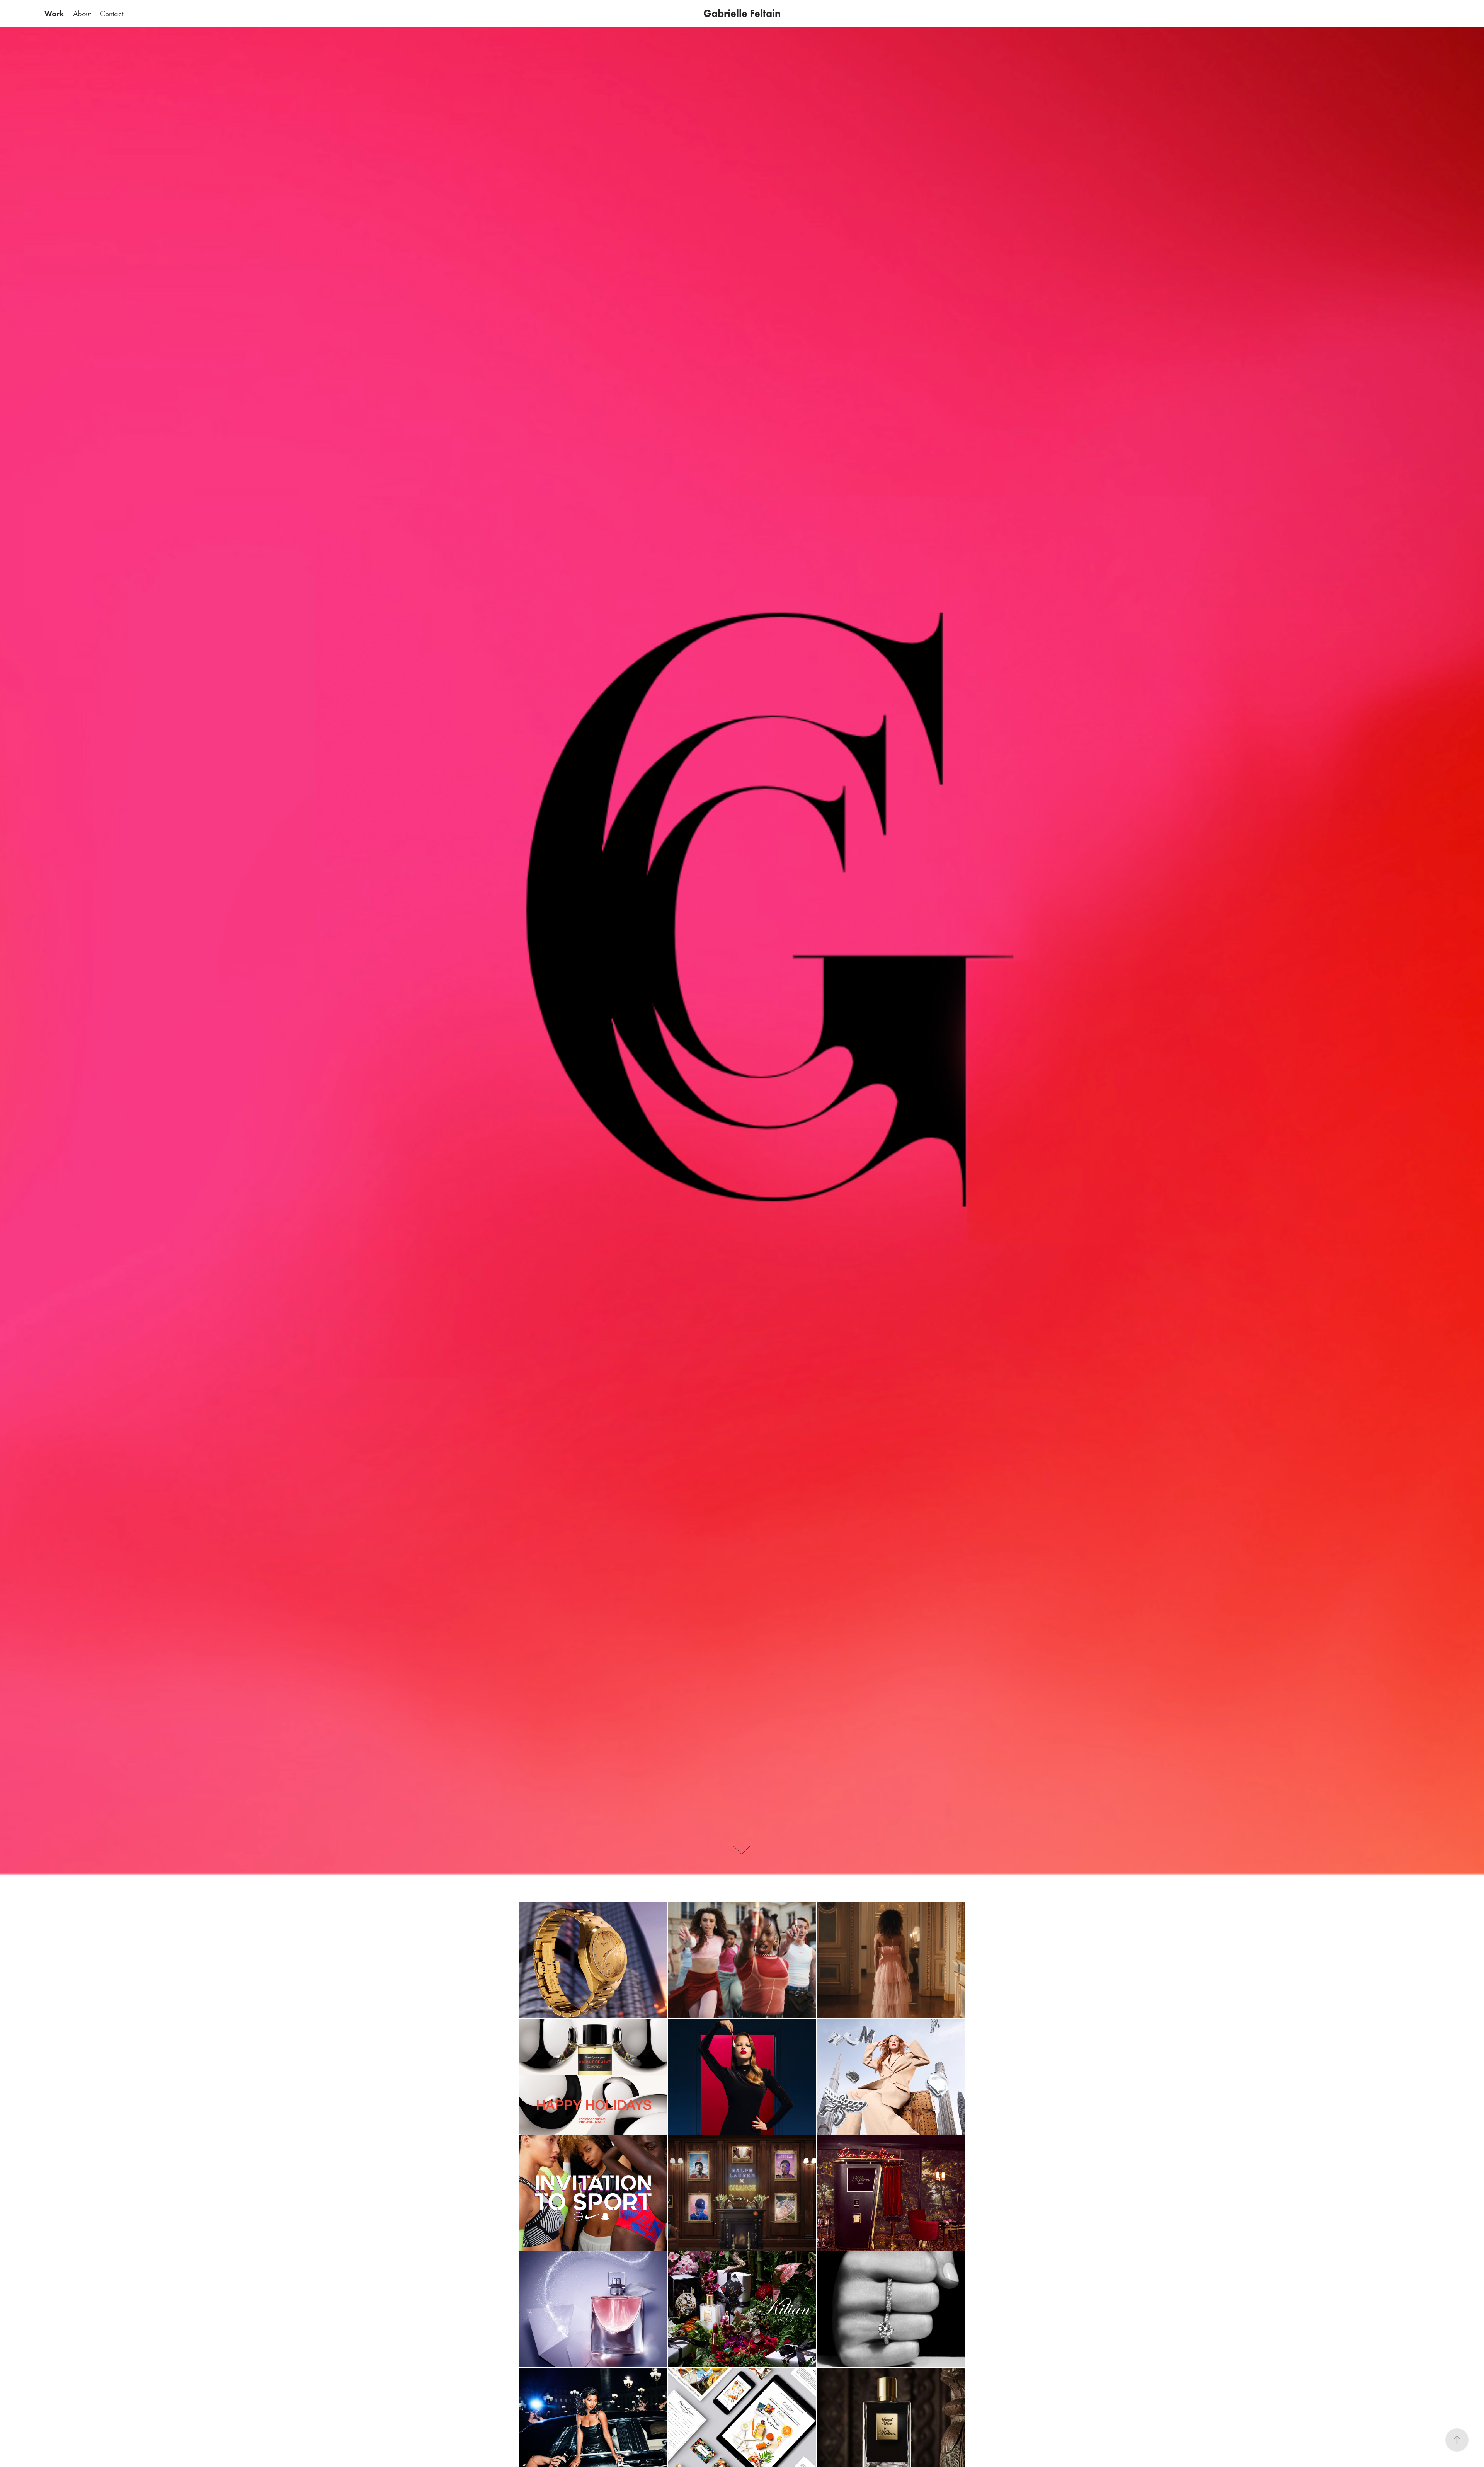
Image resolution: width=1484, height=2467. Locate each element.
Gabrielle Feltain (742, 13)
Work (54, 14)
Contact (112, 14)
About (82, 14)
